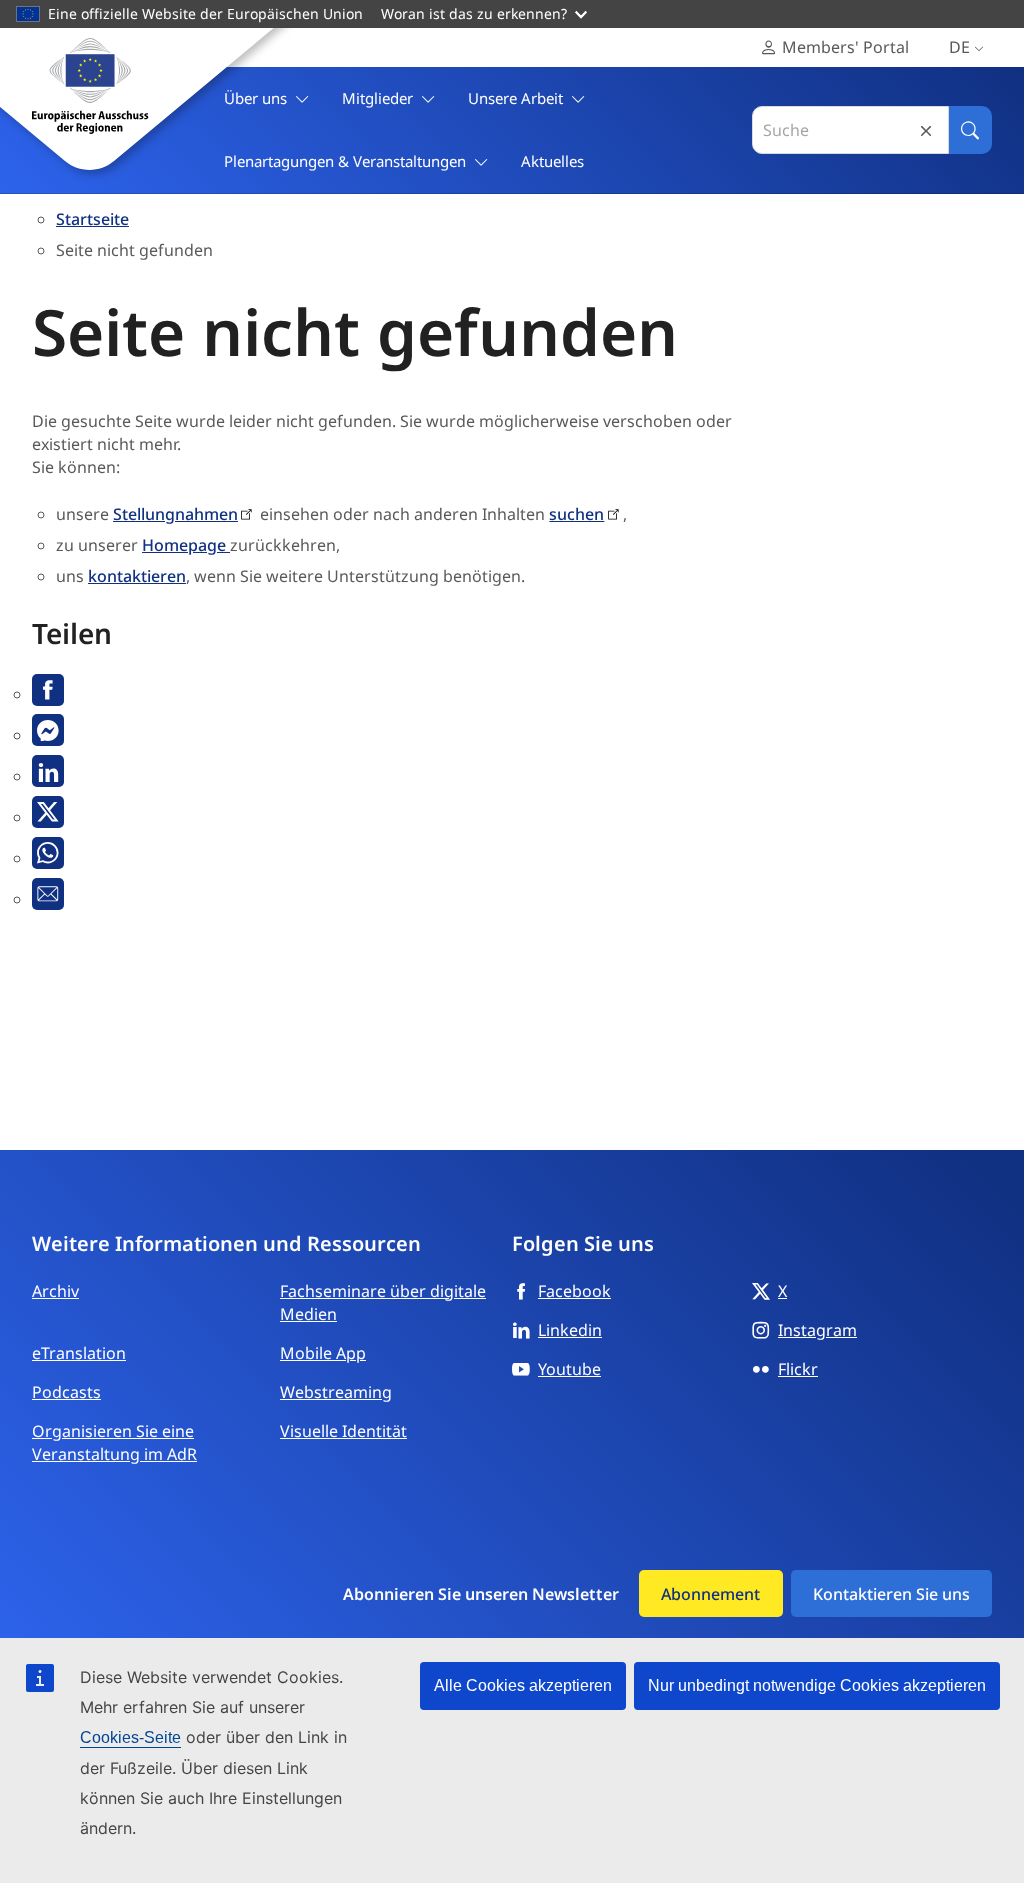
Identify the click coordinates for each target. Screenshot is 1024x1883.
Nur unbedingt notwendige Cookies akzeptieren (817, 1685)
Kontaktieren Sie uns (891, 1594)
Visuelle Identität (343, 1431)
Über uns (255, 98)
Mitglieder (377, 98)
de (959, 47)
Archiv (55, 1291)
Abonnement (710, 1594)
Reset (926, 130)
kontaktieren (137, 576)
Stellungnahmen (175, 514)
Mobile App (323, 1353)
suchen (576, 514)
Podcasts (66, 1392)
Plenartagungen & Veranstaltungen (345, 161)
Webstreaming (336, 1392)
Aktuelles (552, 161)
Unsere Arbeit (515, 98)
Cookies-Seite (130, 1737)
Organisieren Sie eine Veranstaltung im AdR (114, 1442)
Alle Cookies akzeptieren (523, 1685)
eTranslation (79, 1353)
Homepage (186, 545)
